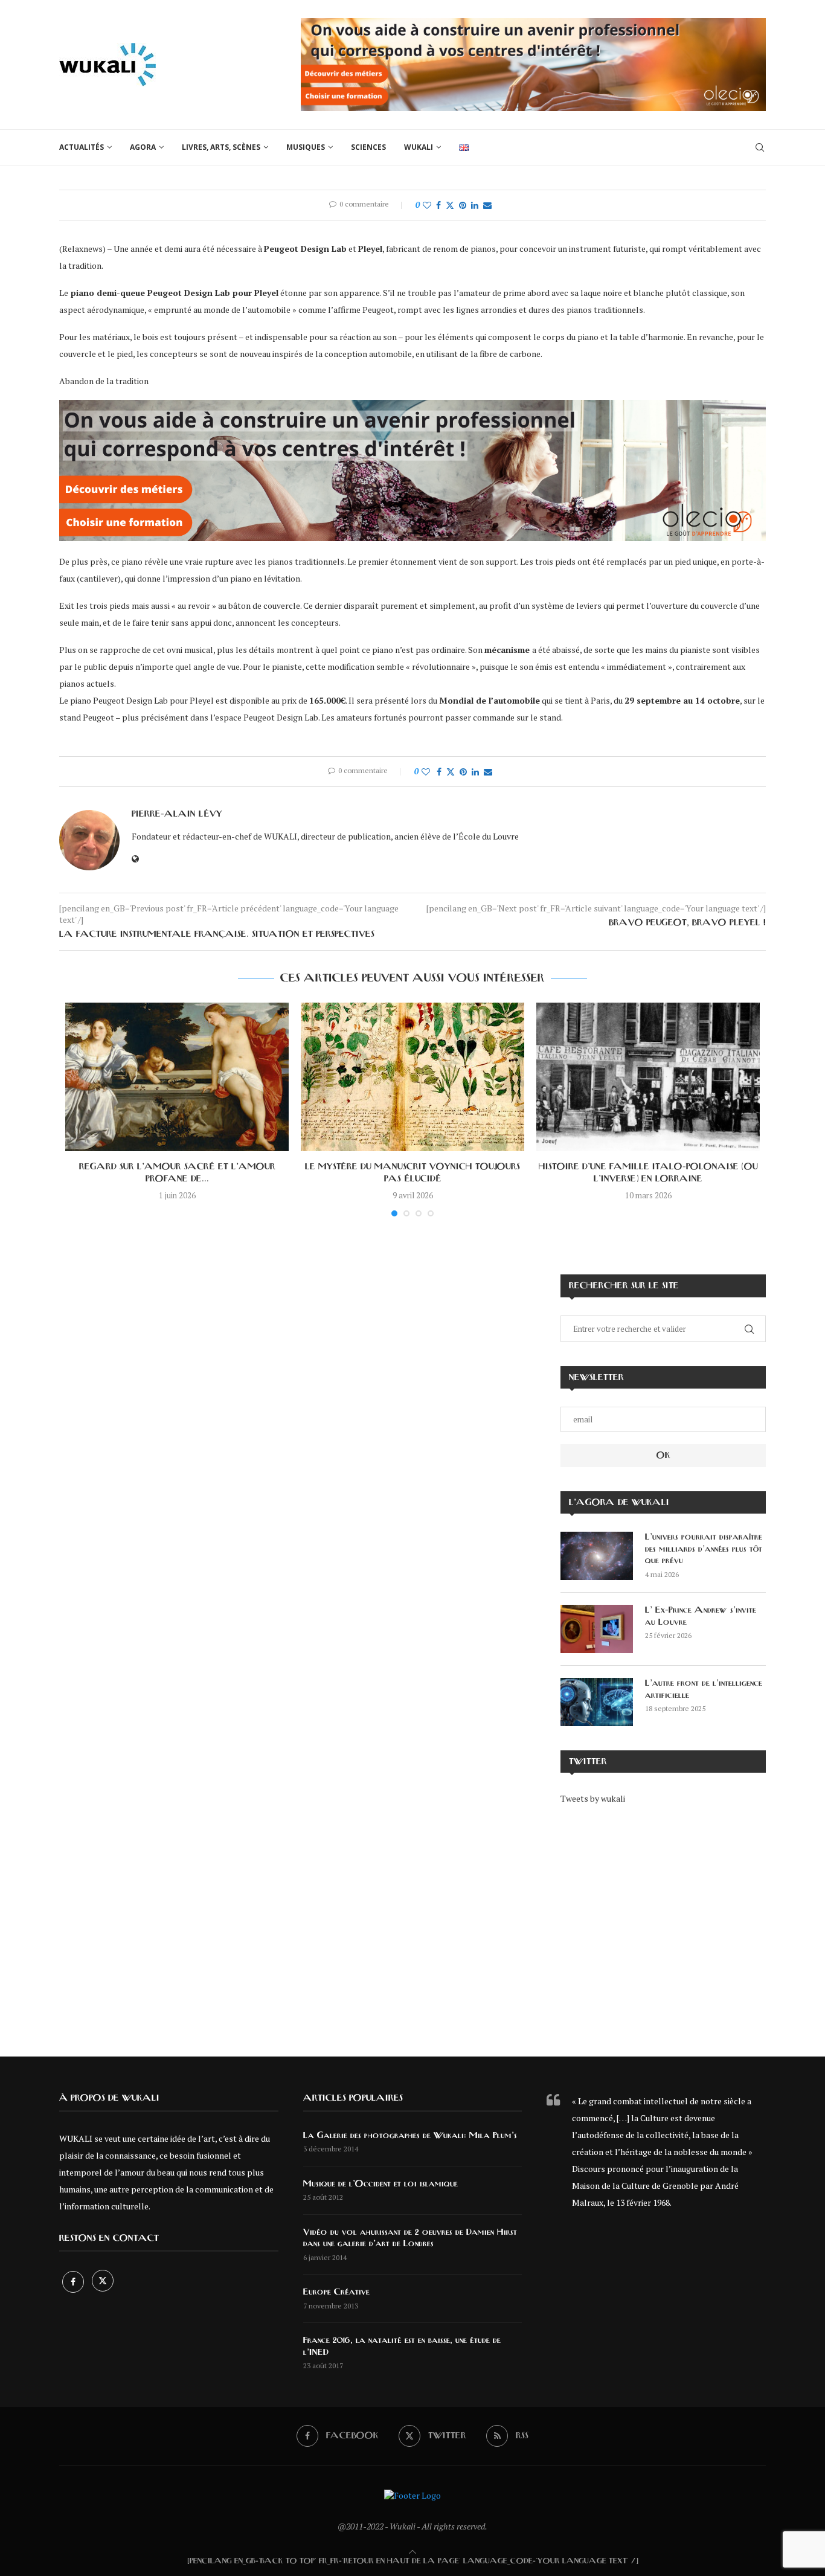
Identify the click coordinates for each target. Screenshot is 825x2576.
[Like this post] (427, 205)
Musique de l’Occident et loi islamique (380, 2184)
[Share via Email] (487, 205)
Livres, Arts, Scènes (221, 147)
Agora (143, 147)
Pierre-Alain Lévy (177, 814)
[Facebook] (74, 2282)
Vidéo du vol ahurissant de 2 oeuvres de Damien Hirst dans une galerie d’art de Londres (410, 2238)
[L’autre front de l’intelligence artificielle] (597, 1702)
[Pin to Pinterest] (463, 205)
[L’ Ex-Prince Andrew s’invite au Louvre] (597, 1629)
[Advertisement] (663, 1922)
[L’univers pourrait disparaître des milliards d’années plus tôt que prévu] (597, 1556)
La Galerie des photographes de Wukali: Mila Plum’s (410, 2136)
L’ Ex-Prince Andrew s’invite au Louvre (701, 1616)
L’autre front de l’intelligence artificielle (704, 1689)
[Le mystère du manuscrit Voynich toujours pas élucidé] (412, 1077)
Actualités (82, 147)
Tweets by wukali (593, 1798)
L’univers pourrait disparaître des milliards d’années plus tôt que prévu (704, 1549)
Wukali (419, 147)
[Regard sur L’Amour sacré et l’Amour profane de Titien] (177, 1077)
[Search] (760, 147)
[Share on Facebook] (438, 205)
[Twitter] (103, 2282)
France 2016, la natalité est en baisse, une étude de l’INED (402, 2346)
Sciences (368, 147)
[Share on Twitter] (450, 205)
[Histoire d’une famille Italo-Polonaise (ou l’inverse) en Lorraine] (648, 1077)
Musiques (306, 147)
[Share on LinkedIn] (475, 205)
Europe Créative (336, 2292)
